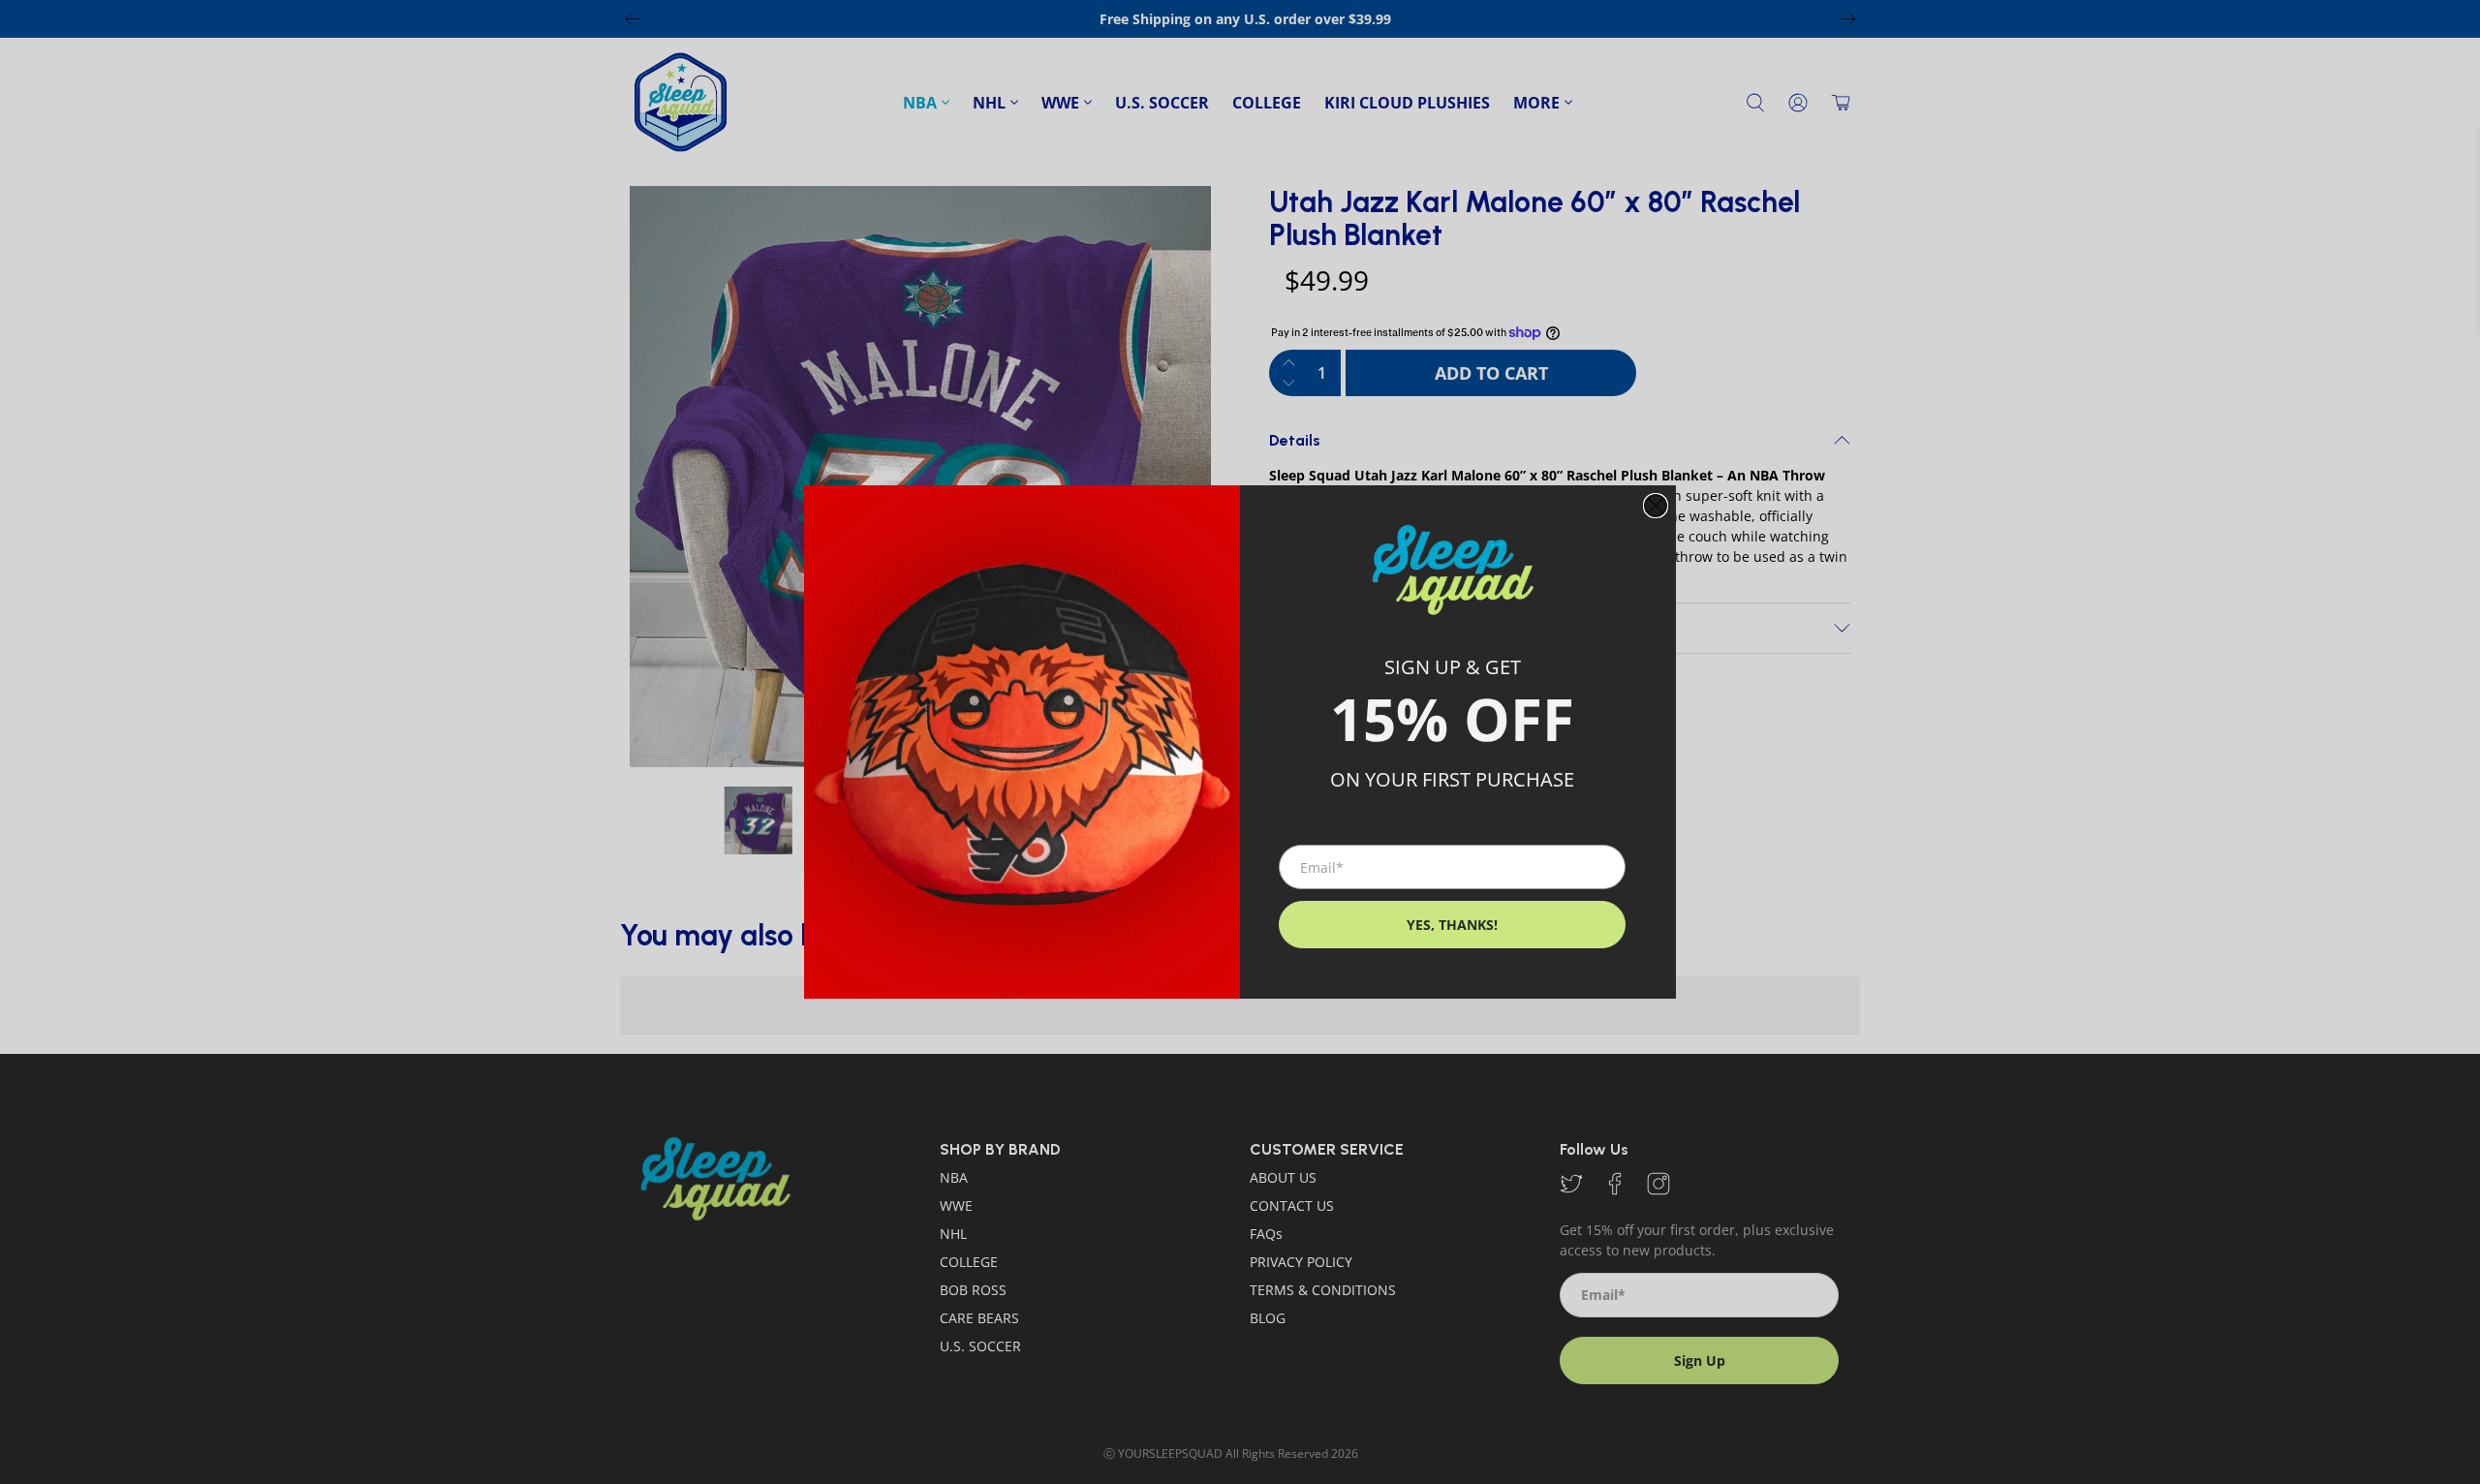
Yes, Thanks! (1452, 925)
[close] (1656, 506)
